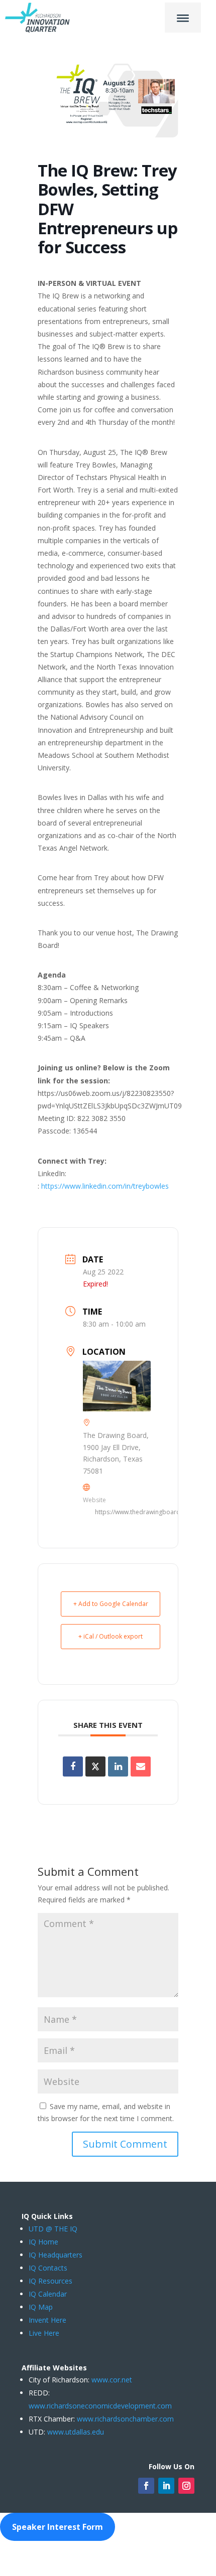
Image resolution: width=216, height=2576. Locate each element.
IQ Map (41, 2307)
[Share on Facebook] (73, 1766)
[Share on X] (95, 1766)
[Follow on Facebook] (146, 2486)
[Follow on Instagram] (186, 2486)
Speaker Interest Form (58, 2527)
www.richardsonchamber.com (125, 2419)
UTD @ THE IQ (53, 2229)
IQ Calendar (48, 2294)
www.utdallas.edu (76, 2432)
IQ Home (43, 2242)
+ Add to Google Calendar (111, 1604)
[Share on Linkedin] (118, 1766)
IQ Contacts (48, 2268)
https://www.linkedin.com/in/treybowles (105, 1186)
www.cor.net (111, 2380)
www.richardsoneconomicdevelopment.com (100, 2406)
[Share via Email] (141, 1766)
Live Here (44, 2333)
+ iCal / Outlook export (111, 1636)
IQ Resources (50, 2281)
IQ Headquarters (56, 2255)
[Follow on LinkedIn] (166, 2486)
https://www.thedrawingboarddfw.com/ (151, 1512)
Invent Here (47, 2320)
